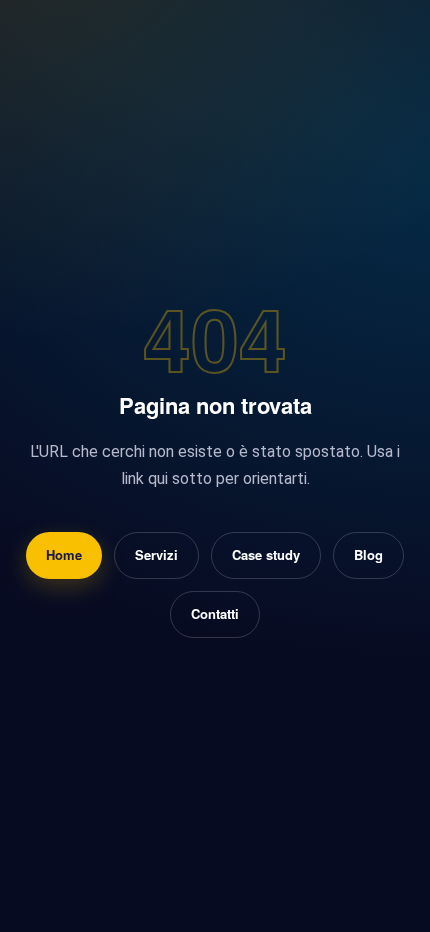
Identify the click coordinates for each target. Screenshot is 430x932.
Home (64, 554)
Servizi (156, 554)
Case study (266, 554)
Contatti (215, 613)
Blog (368, 554)
